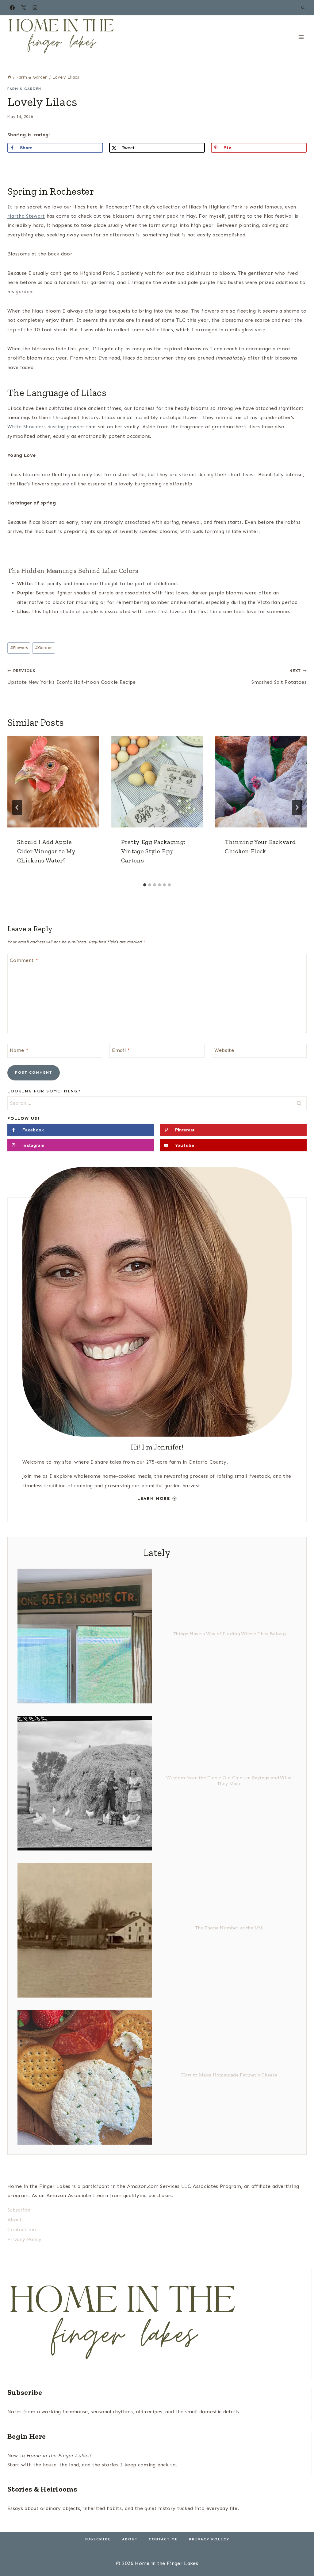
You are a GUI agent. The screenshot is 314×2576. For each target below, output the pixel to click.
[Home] (10, 77)
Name (19, 1050)
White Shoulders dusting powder (47, 427)
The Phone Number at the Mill (229, 1928)
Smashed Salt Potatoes (279, 677)
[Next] (297, 807)
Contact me (22, 2230)
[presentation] (53, 782)
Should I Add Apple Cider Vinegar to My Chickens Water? (46, 851)
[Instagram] (35, 8)
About (15, 2220)
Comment (24, 960)
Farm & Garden (24, 89)
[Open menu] (301, 37)
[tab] (145, 885)
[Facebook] (12, 8)
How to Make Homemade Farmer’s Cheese (229, 2075)
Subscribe (19, 2210)
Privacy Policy (24, 2239)
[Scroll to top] (300, 2553)
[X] (24, 8)
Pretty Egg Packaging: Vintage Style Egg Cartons (153, 851)
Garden (44, 648)
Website (224, 1050)
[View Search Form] (303, 8)
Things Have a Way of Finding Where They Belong (229, 1634)
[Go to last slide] (17, 807)
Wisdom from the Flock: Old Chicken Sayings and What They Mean (229, 1780)
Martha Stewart (26, 216)
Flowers (19, 648)
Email (121, 1050)
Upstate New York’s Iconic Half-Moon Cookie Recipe (72, 677)
